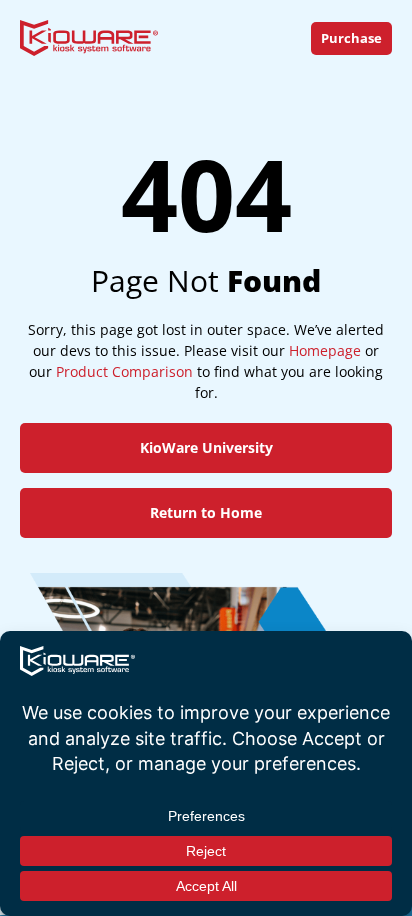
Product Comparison (124, 371)
